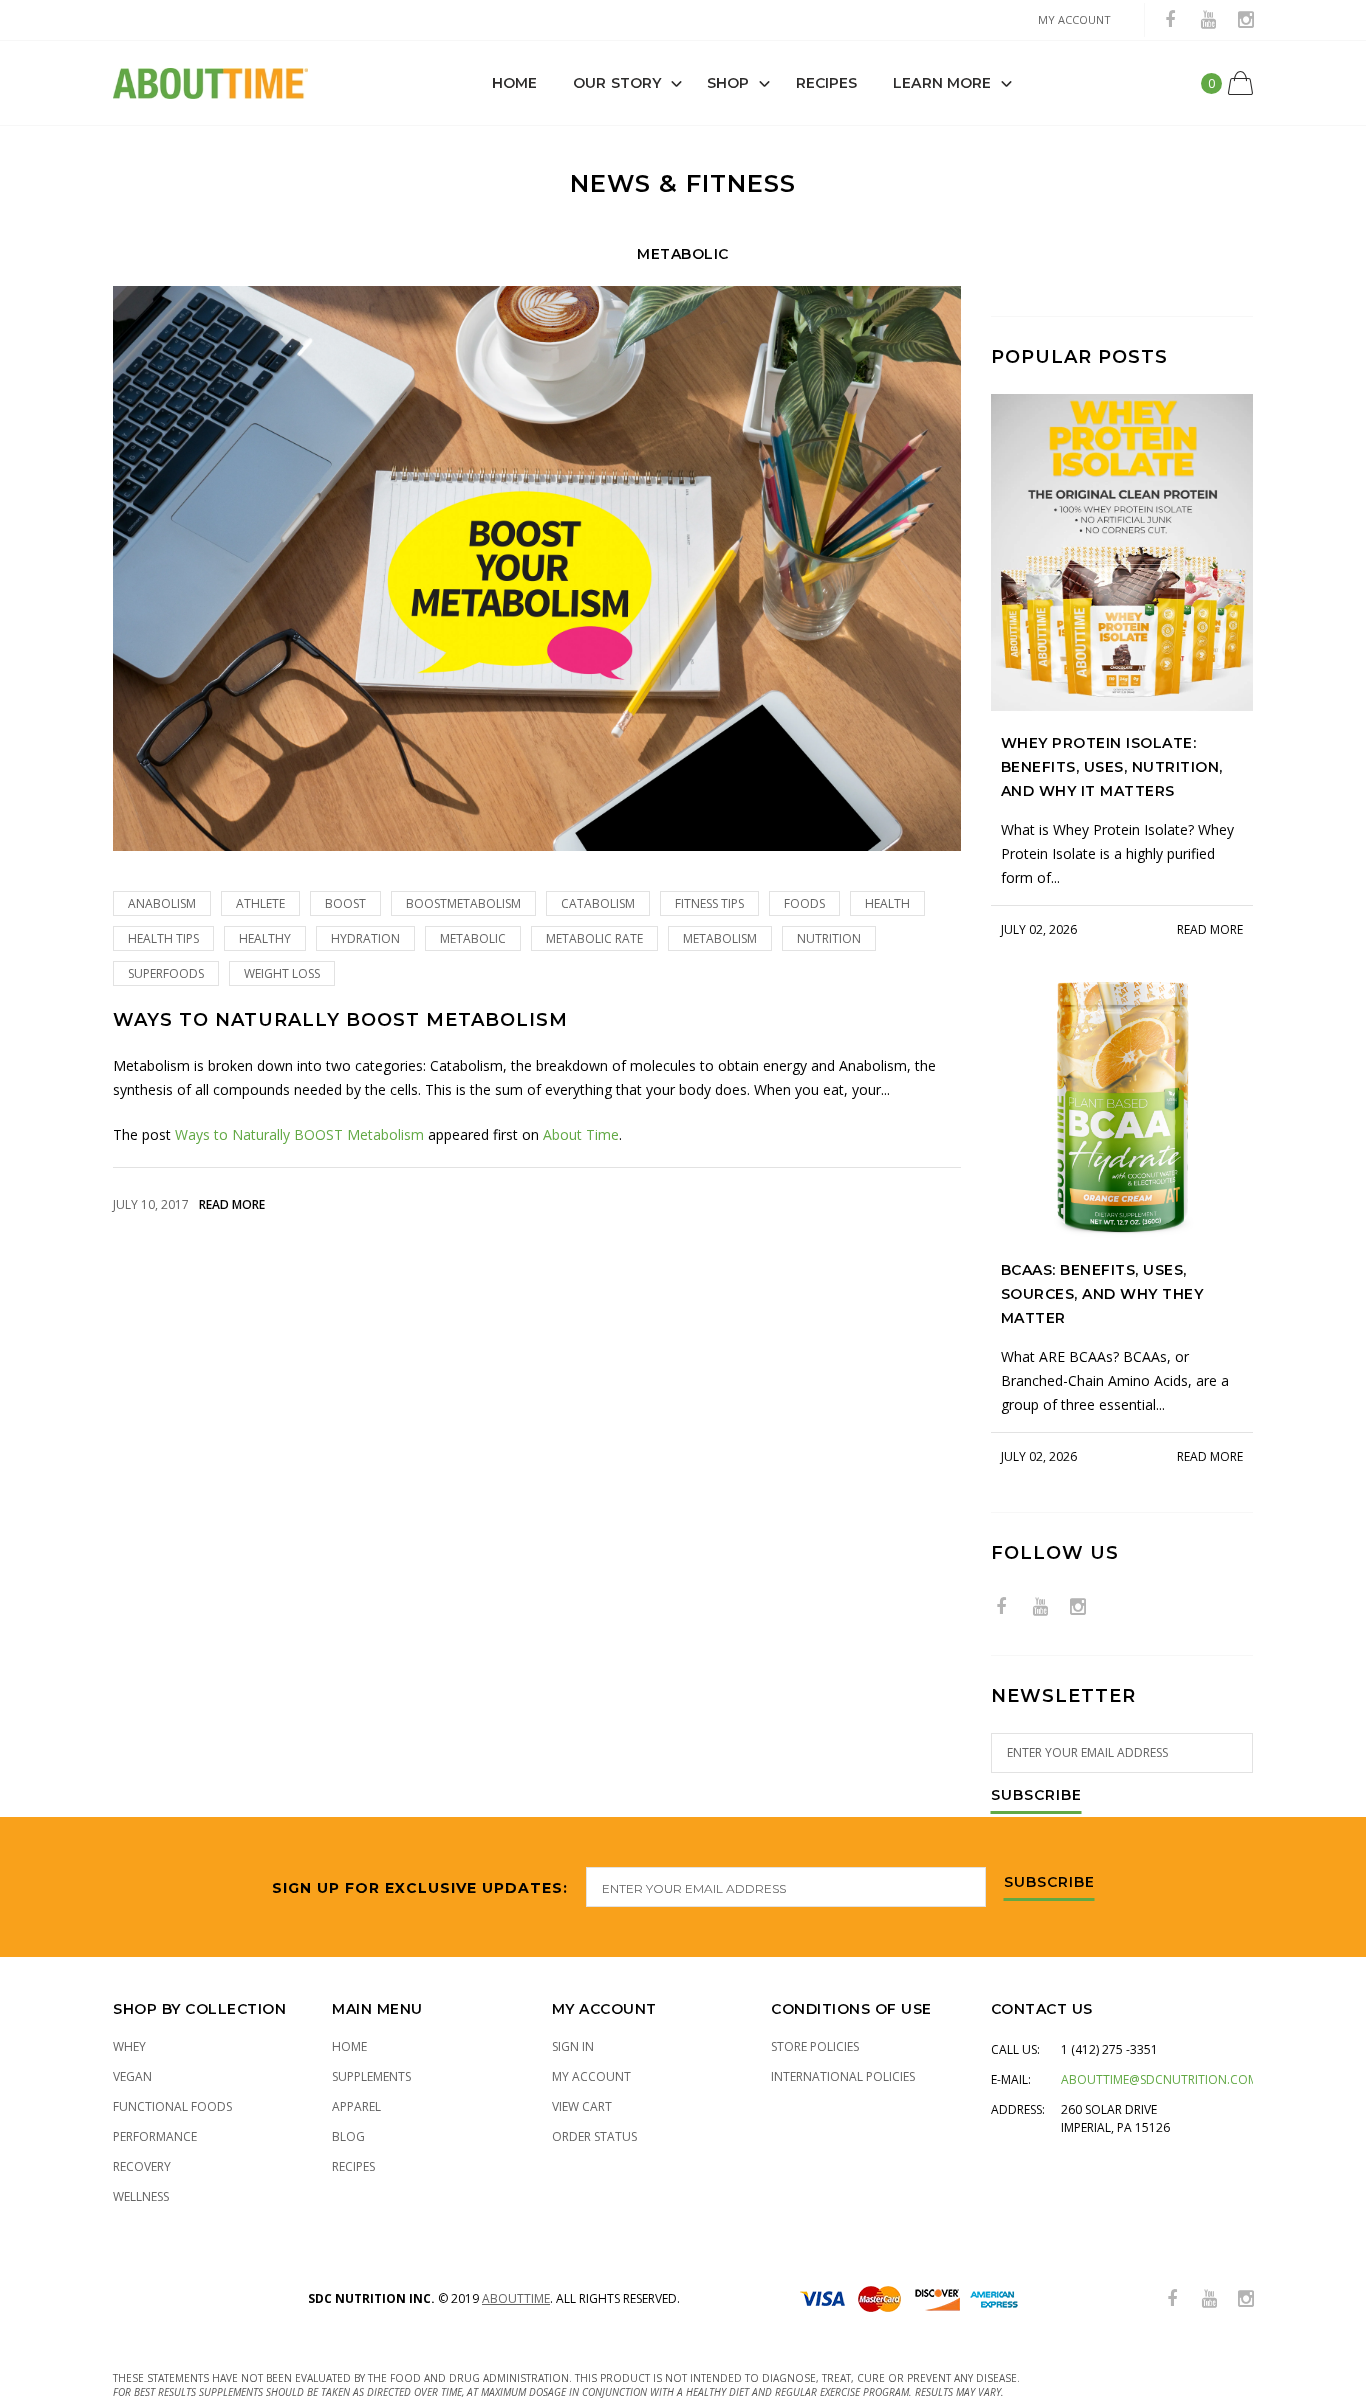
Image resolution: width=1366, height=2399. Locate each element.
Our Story (617, 83)
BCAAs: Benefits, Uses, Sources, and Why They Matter (1102, 1294)
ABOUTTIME (516, 2298)
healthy (265, 938)
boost (345, 903)
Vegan (132, 2076)
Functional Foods (172, 2106)
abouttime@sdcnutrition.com (1159, 2079)
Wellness (141, 2196)
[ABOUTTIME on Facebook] (1170, 20)
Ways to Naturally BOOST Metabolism (340, 1020)
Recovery (142, 2166)
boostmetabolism (463, 903)
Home (514, 83)
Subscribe (1036, 1796)
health (887, 903)
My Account (591, 2076)
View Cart (582, 2106)
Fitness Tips (709, 903)
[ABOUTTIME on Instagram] (1246, 20)
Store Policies (815, 2046)
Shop (728, 83)
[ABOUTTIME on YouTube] (1208, 20)
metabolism (720, 938)
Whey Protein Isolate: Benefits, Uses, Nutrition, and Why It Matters (1112, 767)
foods (804, 903)
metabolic (473, 938)
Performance (155, 2136)
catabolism (598, 903)
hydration (365, 938)
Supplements (371, 2076)
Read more (232, 1204)
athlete (260, 903)
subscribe (1049, 1883)
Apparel (356, 2106)
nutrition (829, 938)
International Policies (843, 2076)
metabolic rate (594, 938)
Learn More (942, 83)
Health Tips (163, 938)
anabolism (162, 903)
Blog (348, 2136)
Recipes (827, 83)
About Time (581, 1134)
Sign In (573, 2046)
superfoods (166, 973)
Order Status (594, 2136)
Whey (129, 2046)
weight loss (282, 973)
